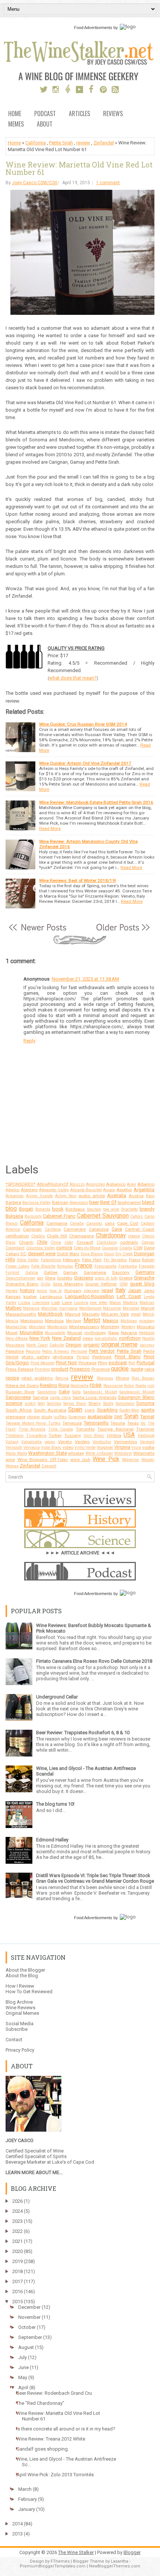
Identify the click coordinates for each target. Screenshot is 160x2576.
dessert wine (42, 1254)
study (47, 1417)
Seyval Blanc (75, 1404)
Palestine (15, 1351)
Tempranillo (96, 1423)
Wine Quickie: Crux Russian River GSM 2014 (83, 724)
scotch (30, 1404)
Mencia (12, 1321)
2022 (17, 2231)
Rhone (123, 1378)
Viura (136, 1447)
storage (33, 1417)
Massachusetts (21, 1314)
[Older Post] (122, 931)
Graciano (84, 1278)
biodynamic (129, 1202)
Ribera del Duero (22, 1386)
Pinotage (87, 1363)
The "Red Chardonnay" (40, 2403)
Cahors (137, 1216)
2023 (17, 2221)
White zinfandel (99, 1453)
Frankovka (128, 1266)
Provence (101, 1369)
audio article (92, 1196)
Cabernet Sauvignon (103, 1216)
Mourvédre (31, 1332)
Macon (115, 1303)
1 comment (108, 183)
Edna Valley (28, 1260)
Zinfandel (104, 143)
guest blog (142, 1284)
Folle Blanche (43, 1266)
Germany (145, 1272)
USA (129, 1435)
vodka (148, 1447)
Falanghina (51, 1260)
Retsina (62, 1378)
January (27, 2509)
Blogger (132, 2552)
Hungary (73, 1291)
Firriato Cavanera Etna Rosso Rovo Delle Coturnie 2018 (94, 1661)
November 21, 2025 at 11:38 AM (85, 979)
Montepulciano (84, 1327)
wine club (80, 1460)
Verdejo (82, 1442)
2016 (17, 2291)
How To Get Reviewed (29, 1992)
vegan (50, 1442)
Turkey (55, 1435)
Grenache (144, 1278)
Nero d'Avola (17, 1338)
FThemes (60, 2561)
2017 (17, 2281)
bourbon (94, 1209)
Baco (150, 1196)
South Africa (19, 1410)
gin (40, 1278)
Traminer (145, 1429)
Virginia (122, 1447)
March (25, 2489)
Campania (57, 1223)
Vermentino (125, 1442)
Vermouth (14, 1447)
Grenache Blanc (22, 1284)
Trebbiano (15, 1436)
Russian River (20, 1392)
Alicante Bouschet (86, 1190)
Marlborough (90, 1308)
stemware (15, 1417)
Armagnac (15, 1196)
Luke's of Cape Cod (73, 2162)
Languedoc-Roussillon (89, 1296)
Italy (120, 1290)
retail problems (37, 1378)
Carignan (32, 1229)
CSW (138, 1248)
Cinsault (85, 1242)
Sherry (95, 1403)
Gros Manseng (68, 1284)
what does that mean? (73, 678)
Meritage (73, 1321)
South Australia (50, 1410)
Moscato (146, 1327)
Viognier (105, 1447)
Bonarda (43, 1209)
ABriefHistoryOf (53, 1184)
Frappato (147, 1266)
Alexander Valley (54, 1190)
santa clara (60, 1398)
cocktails (129, 1242)
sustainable (100, 1417)
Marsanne (112, 1308)
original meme (119, 1345)
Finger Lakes (17, 1266)
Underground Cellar (57, 1697)
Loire (67, 1303)
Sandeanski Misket (137, 1392)
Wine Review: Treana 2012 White (51, 2439)
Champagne (81, 1236)
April (23, 2388)
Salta (76, 1392)
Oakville (57, 1345)
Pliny (103, 1363)
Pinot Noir (66, 1363)
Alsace (109, 1190)
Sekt (41, 1404)
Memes (16, 124)
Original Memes (22, 2013)
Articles (79, 114)
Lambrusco (51, 1297)
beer (94, 1202)
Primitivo (42, 1369)
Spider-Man (129, 1410)
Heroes (12, 1291)
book (58, 1209)
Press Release (20, 1369)
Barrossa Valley (36, 1203)
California (36, 143)
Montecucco (57, 1327)
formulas (65, 1266)
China (56, 1242)
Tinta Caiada (61, 1429)
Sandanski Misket (100, 1392)
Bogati (26, 1209)
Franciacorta (105, 1266)
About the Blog (22, 1976)
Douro (109, 1254)
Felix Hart (92, 1260)
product (60, 1369)
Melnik (148, 1314)
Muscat (75, 1333)
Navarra (129, 1333)
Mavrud (73, 1314)
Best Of (108, 1202)
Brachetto (129, 1209)
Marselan (131, 1308)
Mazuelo (91, 1314)
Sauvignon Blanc (136, 1397)
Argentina (144, 1190)
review (83, 143)
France (84, 1266)
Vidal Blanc (51, 1447)
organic (92, 1345)
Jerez (149, 1291)
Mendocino (32, 1321)
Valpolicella (31, 1442)
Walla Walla (16, 1453)
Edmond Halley (52, 1840)
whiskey (76, 1453)
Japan (135, 1290)
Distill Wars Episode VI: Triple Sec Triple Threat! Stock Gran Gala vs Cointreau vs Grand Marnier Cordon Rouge (95, 1878)
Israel (107, 1290)
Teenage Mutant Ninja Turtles (33, 1423)
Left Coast (129, 1296)
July (23, 2357)
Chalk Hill (57, 1236)
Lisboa (24, 1303)
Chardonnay (111, 1236)
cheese (134, 1236)
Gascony (121, 1272)
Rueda (141, 1386)
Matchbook (50, 1314)
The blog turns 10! (55, 1804)
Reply (29, 1041)
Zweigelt (49, 1466)
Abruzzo (77, 1184)
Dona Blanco (92, 1254)
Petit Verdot (102, 1351)
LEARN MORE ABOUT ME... (34, 2172)
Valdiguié (146, 1436)
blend (148, 1202)
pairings (147, 1345)
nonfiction (130, 1338)
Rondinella (79, 1386)
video (68, 1447)
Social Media (20, 2024)
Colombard (15, 1248)
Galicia (32, 1273)
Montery (128, 1327)
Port (132, 1363)
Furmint (12, 1273)
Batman (60, 1202)
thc (143, 1423)
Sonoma (145, 1403)
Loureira (81, 1303)
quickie (120, 1369)
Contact (14, 2040)
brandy (147, 1209)
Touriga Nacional (116, 1429)
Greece (126, 1278)
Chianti (26, 1242)
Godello (65, 1278)
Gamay (71, 1272)
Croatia (126, 1248)
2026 (17, 2201)
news (88, 1338)
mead (136, 1314)
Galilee (51, 1272)
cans (110, 1223)
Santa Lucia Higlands (95, 1397)
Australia (117, 1196)
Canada (77, 1223)
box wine (111, 1209)
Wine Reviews (20, 2008)
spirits (148, 1410)
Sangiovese (18, 1397)
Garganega (95, 1272)
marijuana (68, 1308)
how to (56, 1291)
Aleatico (12, 1190)
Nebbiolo (147, 1333)
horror (42, 1291)
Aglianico (116, 1184)
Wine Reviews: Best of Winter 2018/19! (78, 880)
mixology (147, 1321)
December (29, 2307)
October (27, 2327)
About (45, 124)
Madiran (147, 1303)
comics (64, 1248)
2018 (17, 2271)
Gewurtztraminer (20, 1278)
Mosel (12, 1333)
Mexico (111, 1321)
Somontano (125, 1404)
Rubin (129, 1386)
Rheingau (105, 1378)
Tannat (147, 1417)
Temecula (72, 1423)
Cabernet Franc (59, 1216)
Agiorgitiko (95, 1184)
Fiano (135, 1260)
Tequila (118, 1423)
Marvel (148, 1308)
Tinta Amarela (32, 1429)
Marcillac (49, 1308)
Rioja (64, 1385)
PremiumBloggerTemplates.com (53, 2566)
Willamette (144, 1453)
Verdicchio (102, 1442)
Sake (64, 1392)
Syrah (131, 1416)
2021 (17, 2241)
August (26, 2347)
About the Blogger (25, 1970)
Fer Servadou (116, 1260)
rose (96, 1385)
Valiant (12, 1442)
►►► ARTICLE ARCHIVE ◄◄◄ (80, 1553)
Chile (42, 1242)
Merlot (92, 1320)
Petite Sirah (61, 143)
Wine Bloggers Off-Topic (43, 1460)
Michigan (129, 1321)
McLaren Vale (115, 1314)
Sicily (108, 1403)
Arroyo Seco (65, 1196)
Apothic (124, 1190)
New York (40, 1338)
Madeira (130, 1303)
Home (15, 114)
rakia (149, 1369)
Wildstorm (123, 1453)
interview (92, 1291)
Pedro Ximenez (55, 1351)
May (23, 2377)
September (30, 2337)
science (14, 1403)
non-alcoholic (106, 1338)
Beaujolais (79, 1203)
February (71, 1260)
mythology (95, 1333)
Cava (117, 1229)
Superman (77, 1417)
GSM (124, 1284)
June (23, 2367)
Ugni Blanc (94, 1436)
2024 (17, 2211)
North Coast (37, 1345)
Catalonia (99, 1229)
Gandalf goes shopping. (43, 2449)
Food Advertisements (93, 28)
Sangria (41, 1397)
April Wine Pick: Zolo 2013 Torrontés (55, 2475)
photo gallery (36, 1357)
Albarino (146, 1184)
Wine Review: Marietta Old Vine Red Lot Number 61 (79, 168)
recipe (12, 1378)
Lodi (56, 1303)
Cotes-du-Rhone (87, 1248)
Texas (133, 1423)
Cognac (148, 1242)
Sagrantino (47, 1392)
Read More (50, 828)
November (29, 2317)
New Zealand (66, 1338)
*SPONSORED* (20, 1184)
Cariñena (53, 1229)
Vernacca (32, 1447)
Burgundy (33, 1216)
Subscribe (17, 2029)
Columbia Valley (41, 1248)
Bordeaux (75, 1209)
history (27, 1290)
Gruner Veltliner (101, 1284)
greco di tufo (106, 1278)
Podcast (45, 114)
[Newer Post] (38, 931)
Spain (75, 1410)
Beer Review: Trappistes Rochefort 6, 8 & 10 (83, 1733)
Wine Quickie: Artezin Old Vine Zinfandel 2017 (85, 763)
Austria (136, 1196)
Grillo (45, 1284)
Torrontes (85, 1429)
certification (17, 1236)
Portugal (145, 1363)
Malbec (14, 1308)
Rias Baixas (143, 1378)
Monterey (110, 1327)
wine (10, 1460)
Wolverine (130, 1460)
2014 (17, 2524)
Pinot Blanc (127, 1357)
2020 (17, 2251)
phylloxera (63, 1357)
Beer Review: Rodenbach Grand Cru (54, 2393)
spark (90, 1410)
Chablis (38, 1236)
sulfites (60, 1417)
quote (137, 1369)
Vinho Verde (85, 1447)
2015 (17, 2302)
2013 (17, 2534)
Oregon (73, 1345)
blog (11, 1209)
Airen (132, 1184)
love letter (99, 1303)
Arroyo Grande (39, 1196)
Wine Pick (106, 1459)
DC (23, 1254)
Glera (50, 1278)
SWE (118, 1417)
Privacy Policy (20, 2050)
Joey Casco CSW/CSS (35, 183)
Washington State (48, 1453)
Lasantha (120, 2561)
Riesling (48, 1385)
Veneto (65, 1442)
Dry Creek (124, 1254)
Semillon (54, 1404)
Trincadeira (36, 1436)
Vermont (147, 1442)
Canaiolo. (95, 1223)
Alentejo (29, 1190)
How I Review (20, 1986)
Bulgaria (14, 1216)
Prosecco (80, 1369)
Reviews (113, 114)
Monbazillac (16, 1327)
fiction (148, 1260)
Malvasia (31, 1308)
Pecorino (33, 1351)
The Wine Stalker (76, 2552)
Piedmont (102, 1357)
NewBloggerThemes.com (115, 2566)
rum (151, 1386)
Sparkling (107, 1410)
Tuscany (73, 1435)
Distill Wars (68, 1254)
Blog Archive (19, 2002)
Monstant (37, 1327)
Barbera (13, 1202)
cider (69, 1242)
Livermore (41, 1303)
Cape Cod (128, 1223)
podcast (118, 1363)
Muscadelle (55, 1333)
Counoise (110, 1248)
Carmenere (75, 1229)
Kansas (13, 1297)
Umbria (114, 1435)
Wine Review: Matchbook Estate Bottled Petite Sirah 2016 (96, 802)
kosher (30, 1297)
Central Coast (140, 1229)
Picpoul (83, 1357)
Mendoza (54, 1321)
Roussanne (113, 1386)
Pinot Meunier (43, 1363)
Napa (113, 1333)
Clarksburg (107, 1242)
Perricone (79, 1351)
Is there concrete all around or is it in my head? (66, 2429)
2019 (17, 2261)
